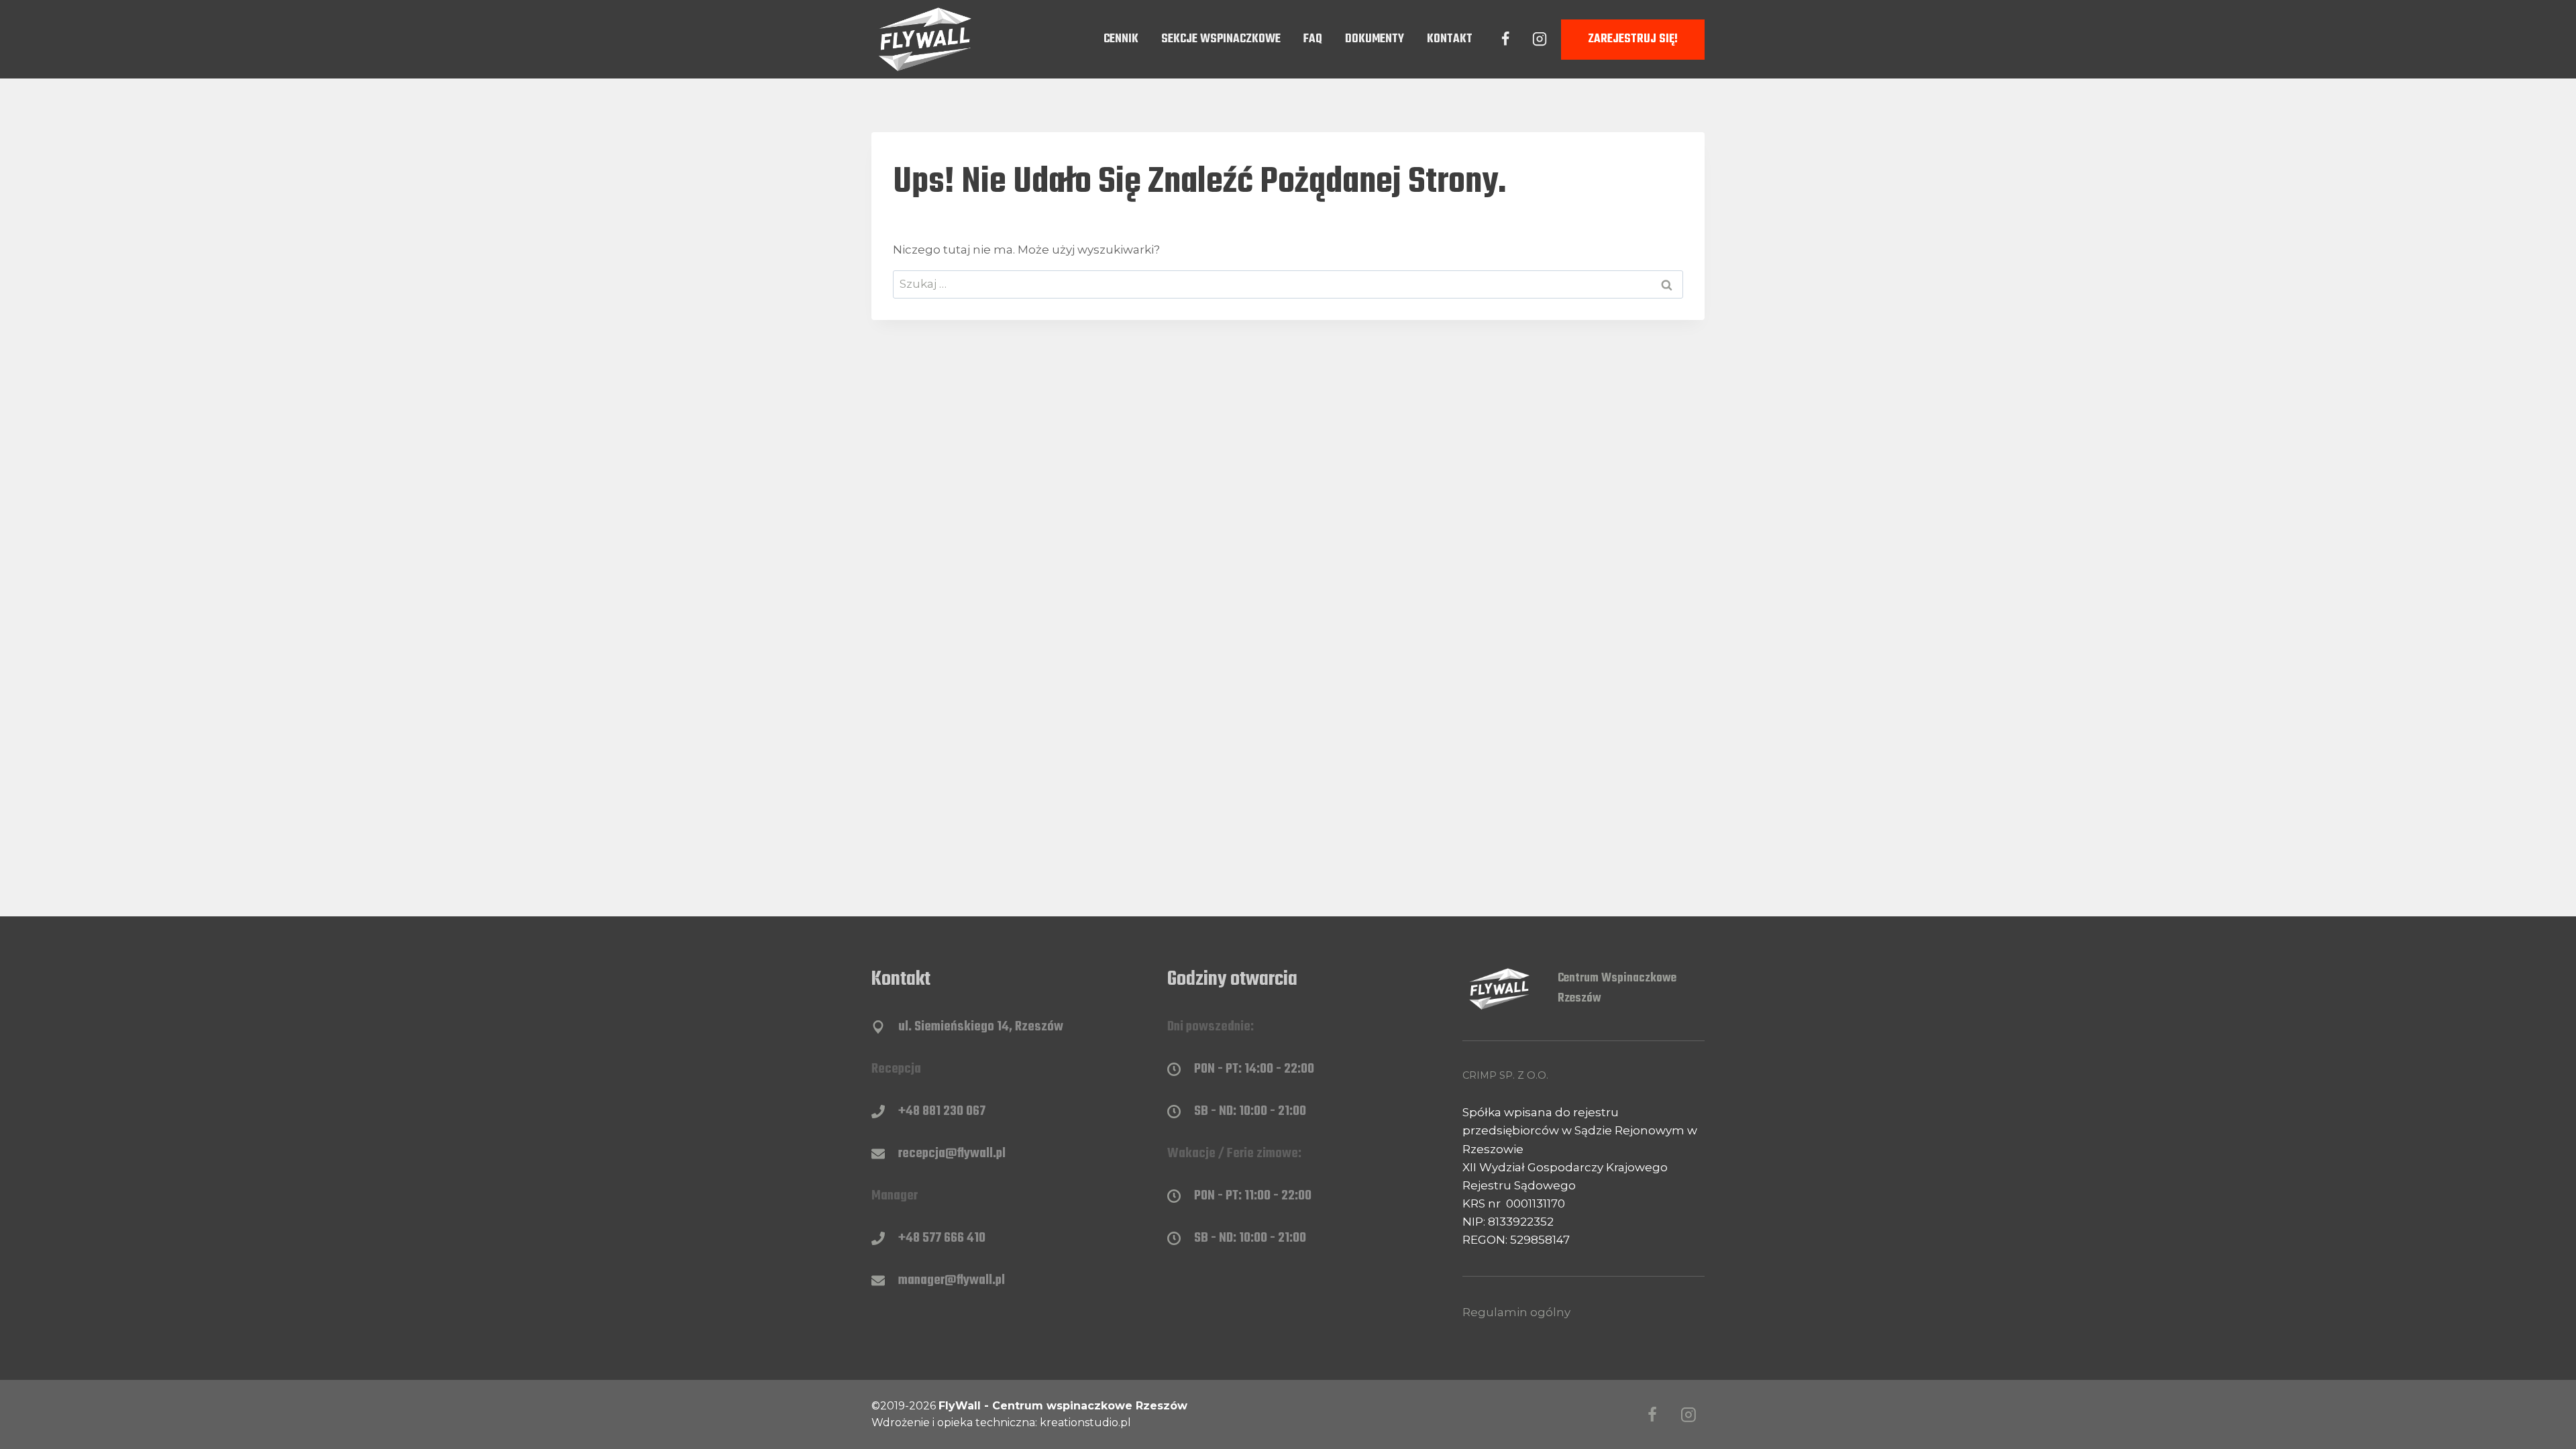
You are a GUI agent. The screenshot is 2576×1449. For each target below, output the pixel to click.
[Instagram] (1540, 39)
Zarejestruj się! (1633, 39)
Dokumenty (1375, 39)
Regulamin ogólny (1516, 1312)
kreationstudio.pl (1085, 1423)
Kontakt (1450, 39)
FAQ (1313, 39)
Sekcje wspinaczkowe (1221, 39)
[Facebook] (1505, 39)
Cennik (1121, 39)
